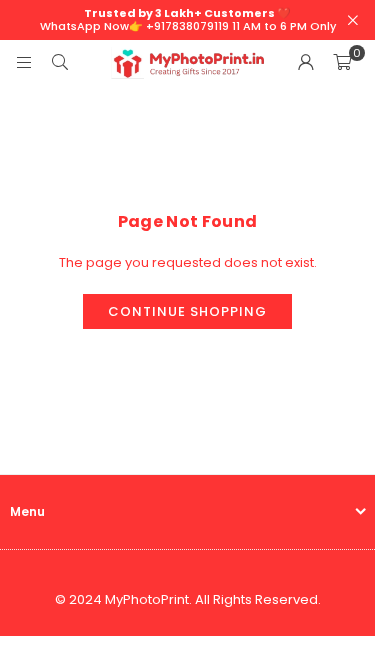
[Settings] (306, 63)
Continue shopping (187, 311)
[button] (342, 63)
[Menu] (24, 62)
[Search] (60, 62)
